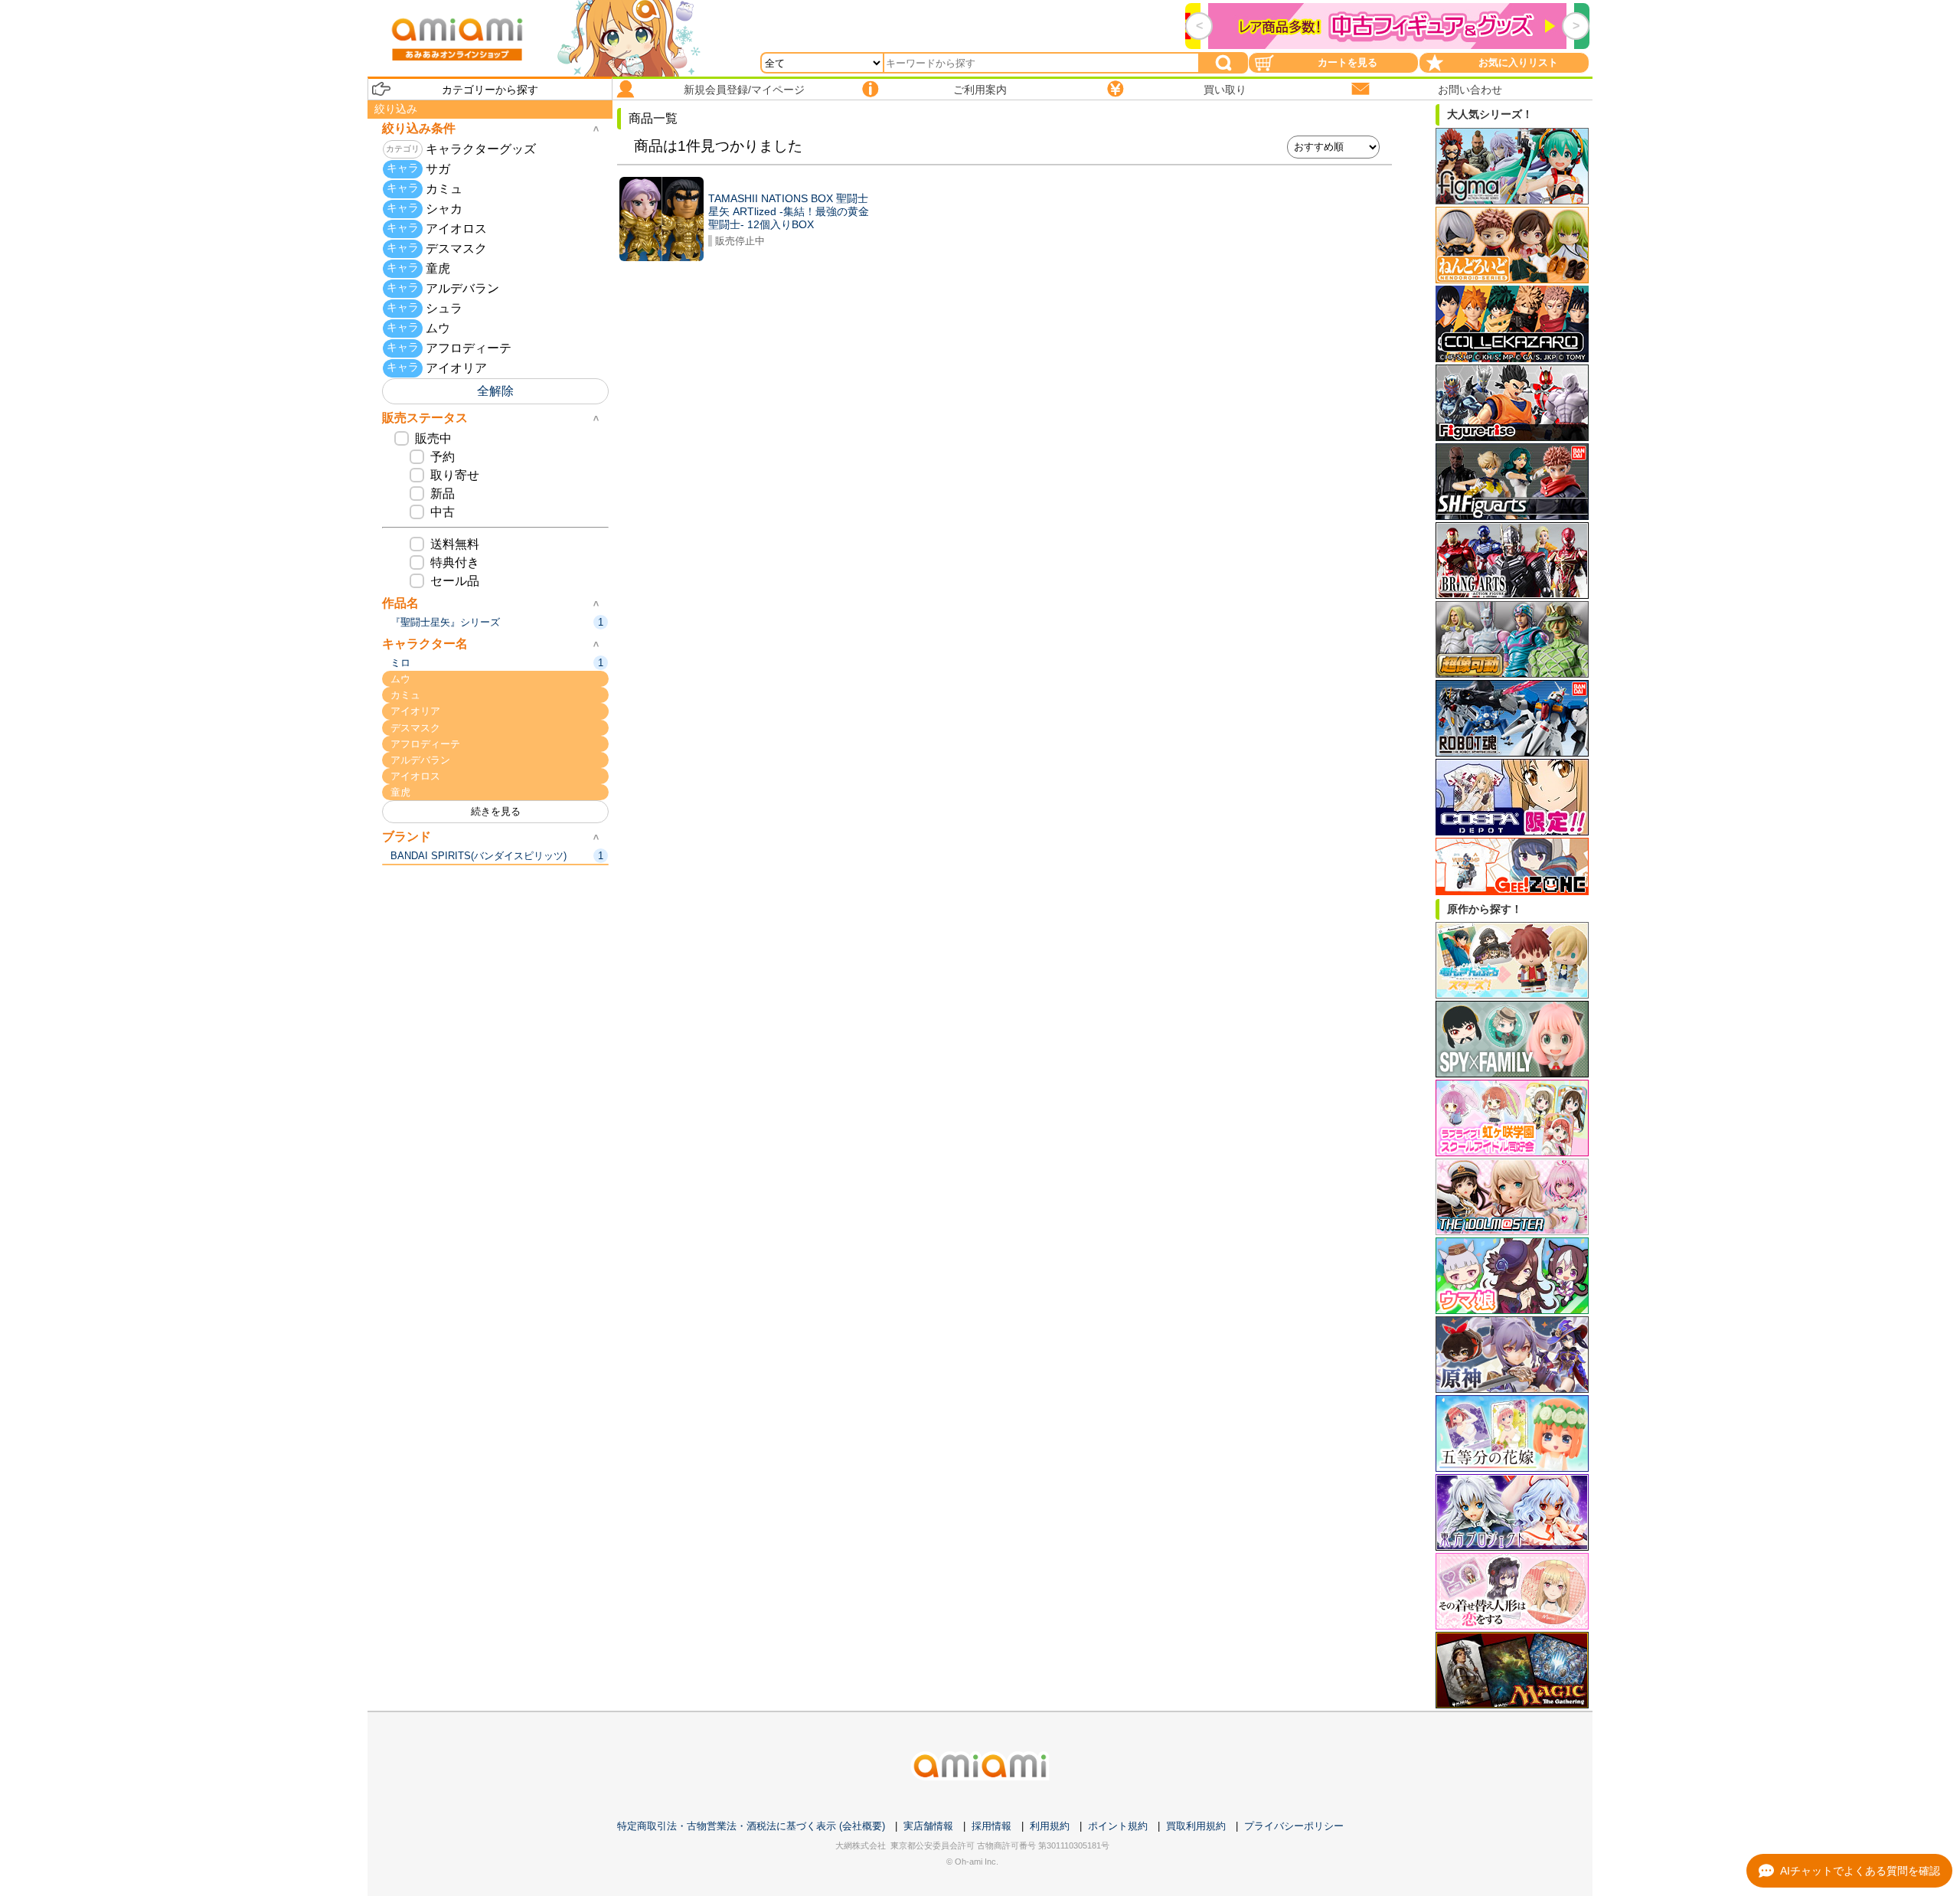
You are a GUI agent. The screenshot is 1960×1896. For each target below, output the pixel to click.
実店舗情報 (928, 1826)
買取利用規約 (1196, 1826)
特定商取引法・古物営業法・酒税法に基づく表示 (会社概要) (751, 1826)
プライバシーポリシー (1294, 1826)
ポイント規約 (1118, 1826)
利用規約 (1050, 1826)
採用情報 (991, 1826)
